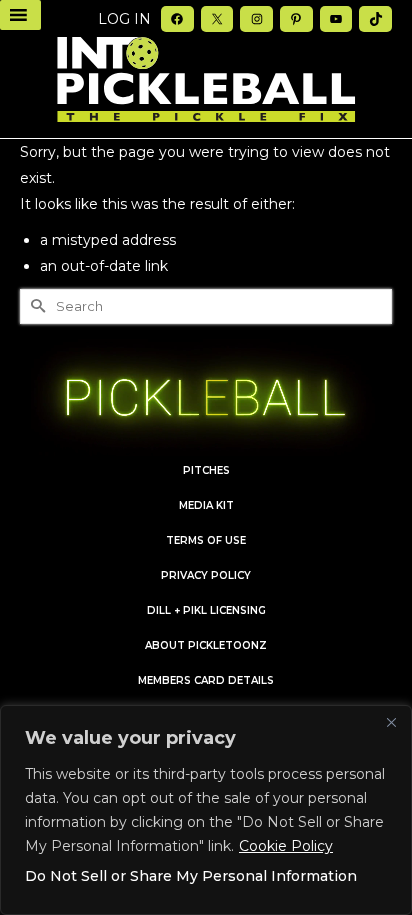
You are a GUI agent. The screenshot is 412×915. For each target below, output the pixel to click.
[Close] (391, 722)
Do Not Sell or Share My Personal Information (191, 876)
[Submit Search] (35, 306)
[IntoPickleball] (206, 80)
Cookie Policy (286, 846)
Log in (124, 19)
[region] (206, 810)
